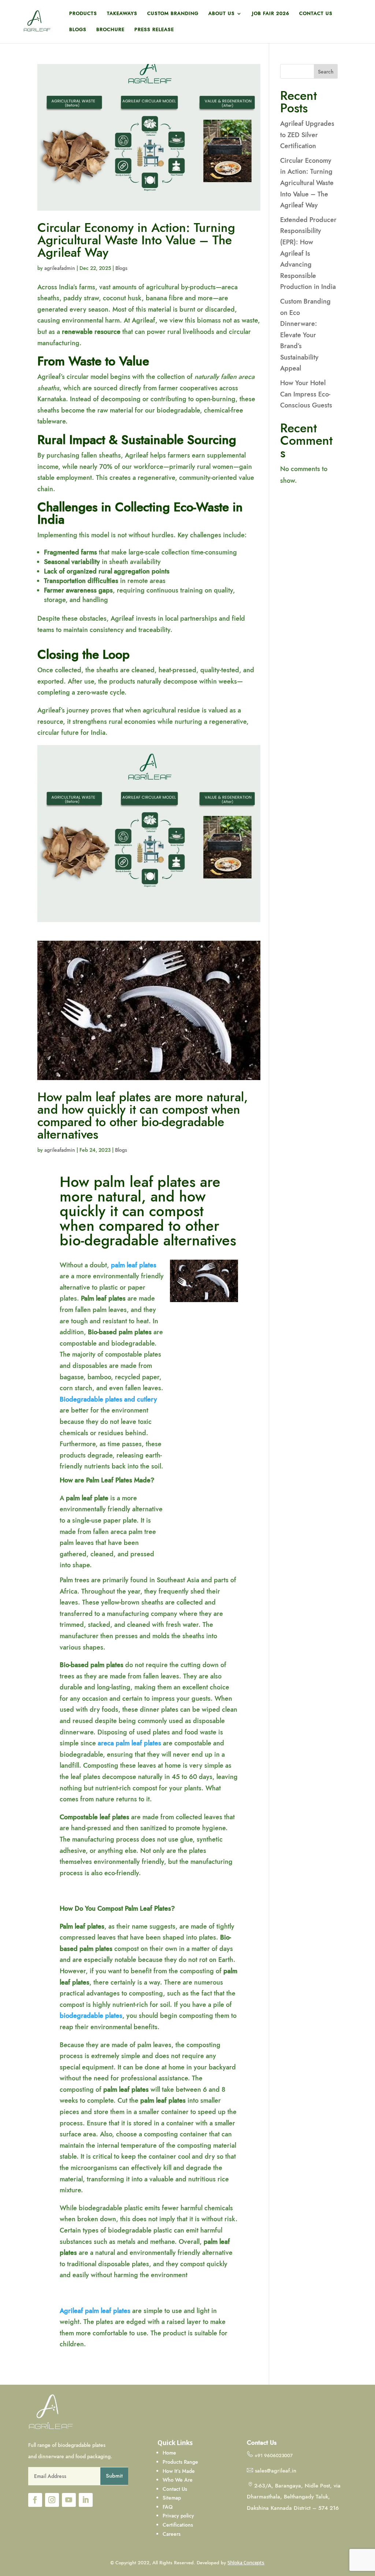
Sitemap (172, 2498)
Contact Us (316, 14)
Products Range (180, 2462)
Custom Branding (173, 14)
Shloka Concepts (246, 2562)
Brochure (110, 30)
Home (169, 2453)
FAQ (168, 2507)
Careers (172, 2534)
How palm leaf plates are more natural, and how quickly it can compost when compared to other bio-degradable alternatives (143, 1116)
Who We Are (178, 2480)
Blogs (78, 30)
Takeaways (122, 14)
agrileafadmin (60, 268)
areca (106, 1743)
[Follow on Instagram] (52, 2500)
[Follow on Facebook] (35, 2500)
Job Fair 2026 (271, 14)
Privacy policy (178, 2516)
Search (326, 72)
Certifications (178, 2525)
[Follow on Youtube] (69, 2500)
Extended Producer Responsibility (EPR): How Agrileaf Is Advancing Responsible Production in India (308, 253)
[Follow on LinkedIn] (86, 2500)
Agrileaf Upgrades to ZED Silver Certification (307, 135)
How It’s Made (179, 2471)
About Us (222, 14)
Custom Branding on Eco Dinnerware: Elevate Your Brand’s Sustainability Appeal (305, 335)
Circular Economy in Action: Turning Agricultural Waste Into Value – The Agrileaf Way (136, 240)
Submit (114, 2476)
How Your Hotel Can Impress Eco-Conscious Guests (306, 394)
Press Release (154, 30)
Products (83, 14)
